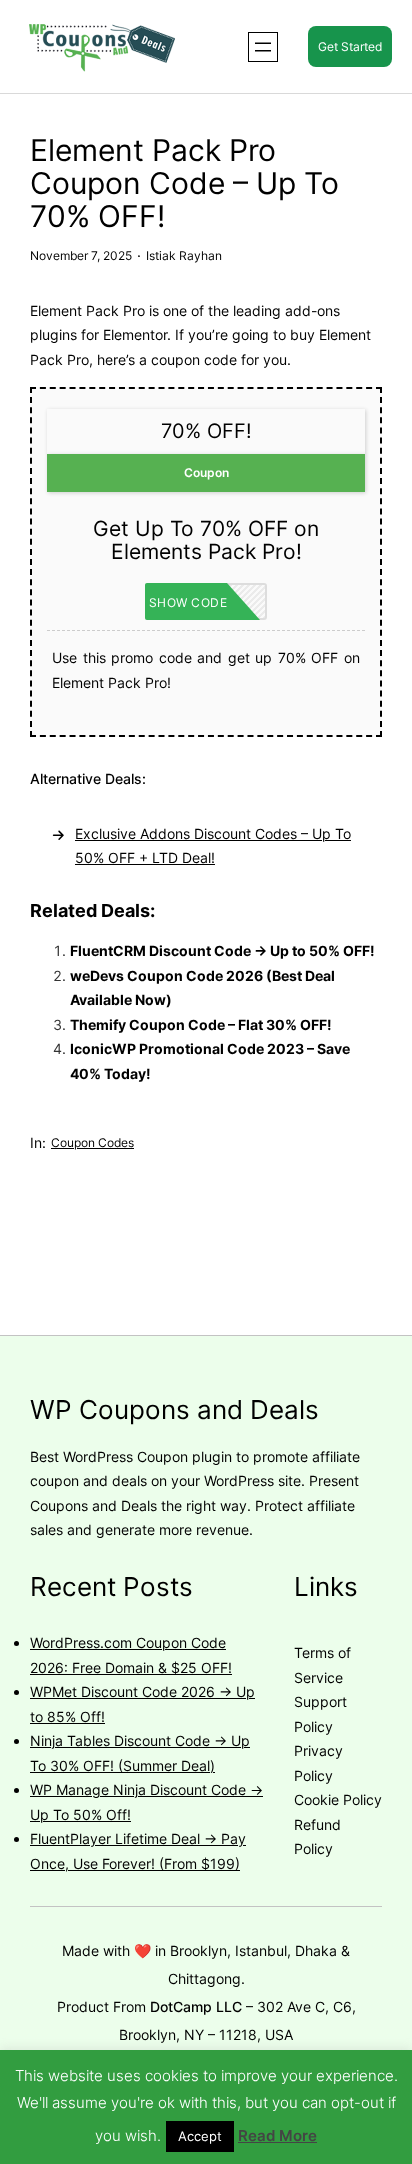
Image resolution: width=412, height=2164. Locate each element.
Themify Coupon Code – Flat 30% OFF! (201, 1024)
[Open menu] (263, 47)
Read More (277, 2135)
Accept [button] (200, 2136)
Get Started (350, 46)
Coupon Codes (92, 1142)
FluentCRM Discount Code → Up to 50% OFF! (222, 950)
